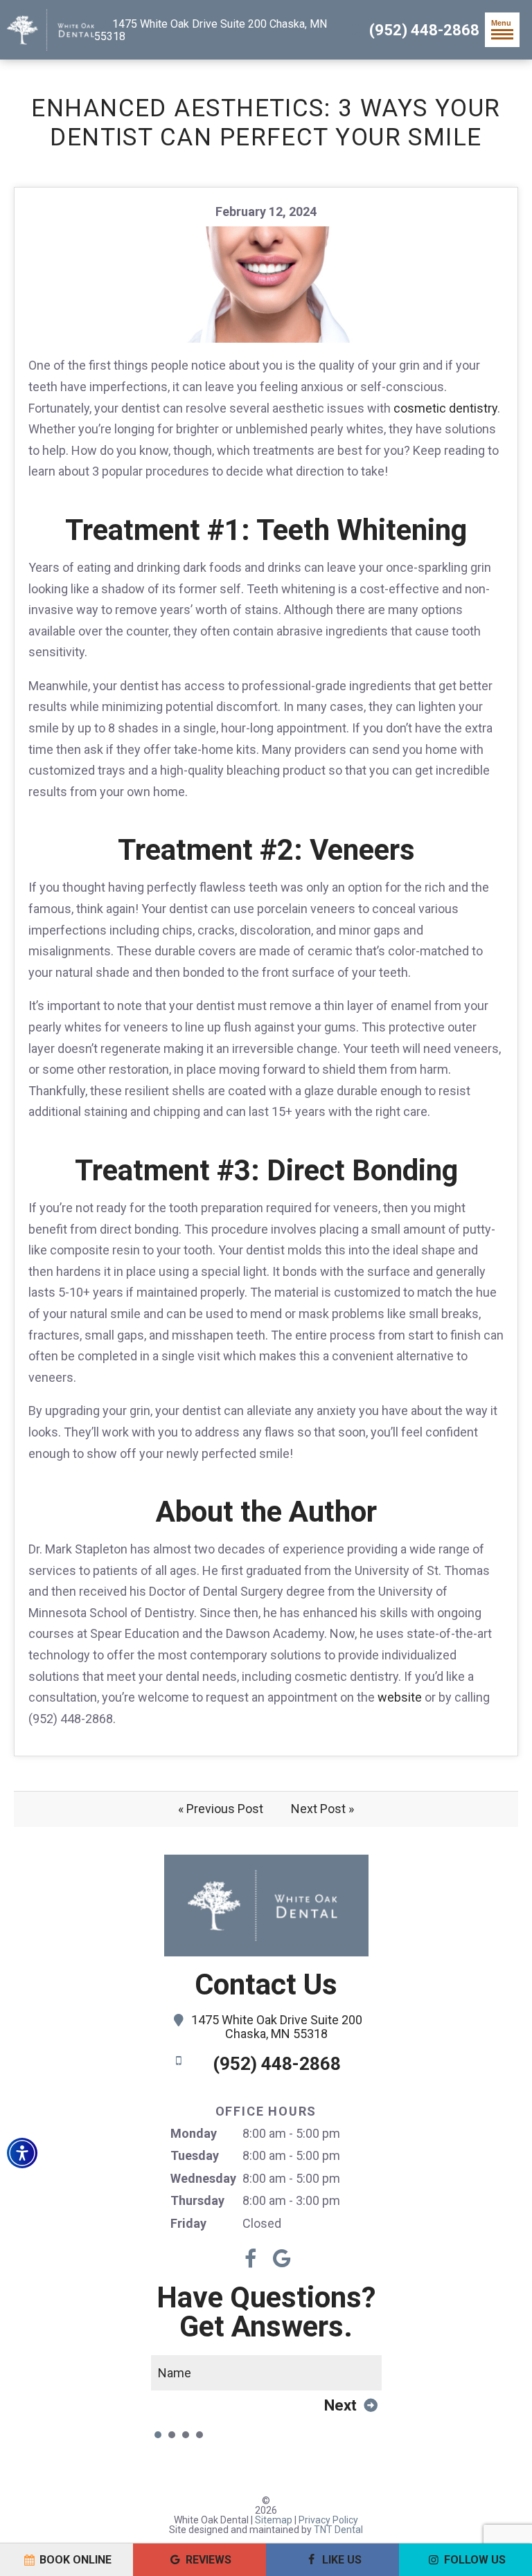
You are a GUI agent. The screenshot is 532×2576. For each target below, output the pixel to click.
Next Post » (322, 1809)
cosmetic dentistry (445, 408)
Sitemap (274, 2520)
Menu (501, 23)
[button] (22, 2153)
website (400, 1697)
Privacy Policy (328, 2520)
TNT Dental (338, 2530)
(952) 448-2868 (423, 30)
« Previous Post (221, 1809)
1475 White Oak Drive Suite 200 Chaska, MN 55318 (211, 30)
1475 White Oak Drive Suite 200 (277, 2027)
